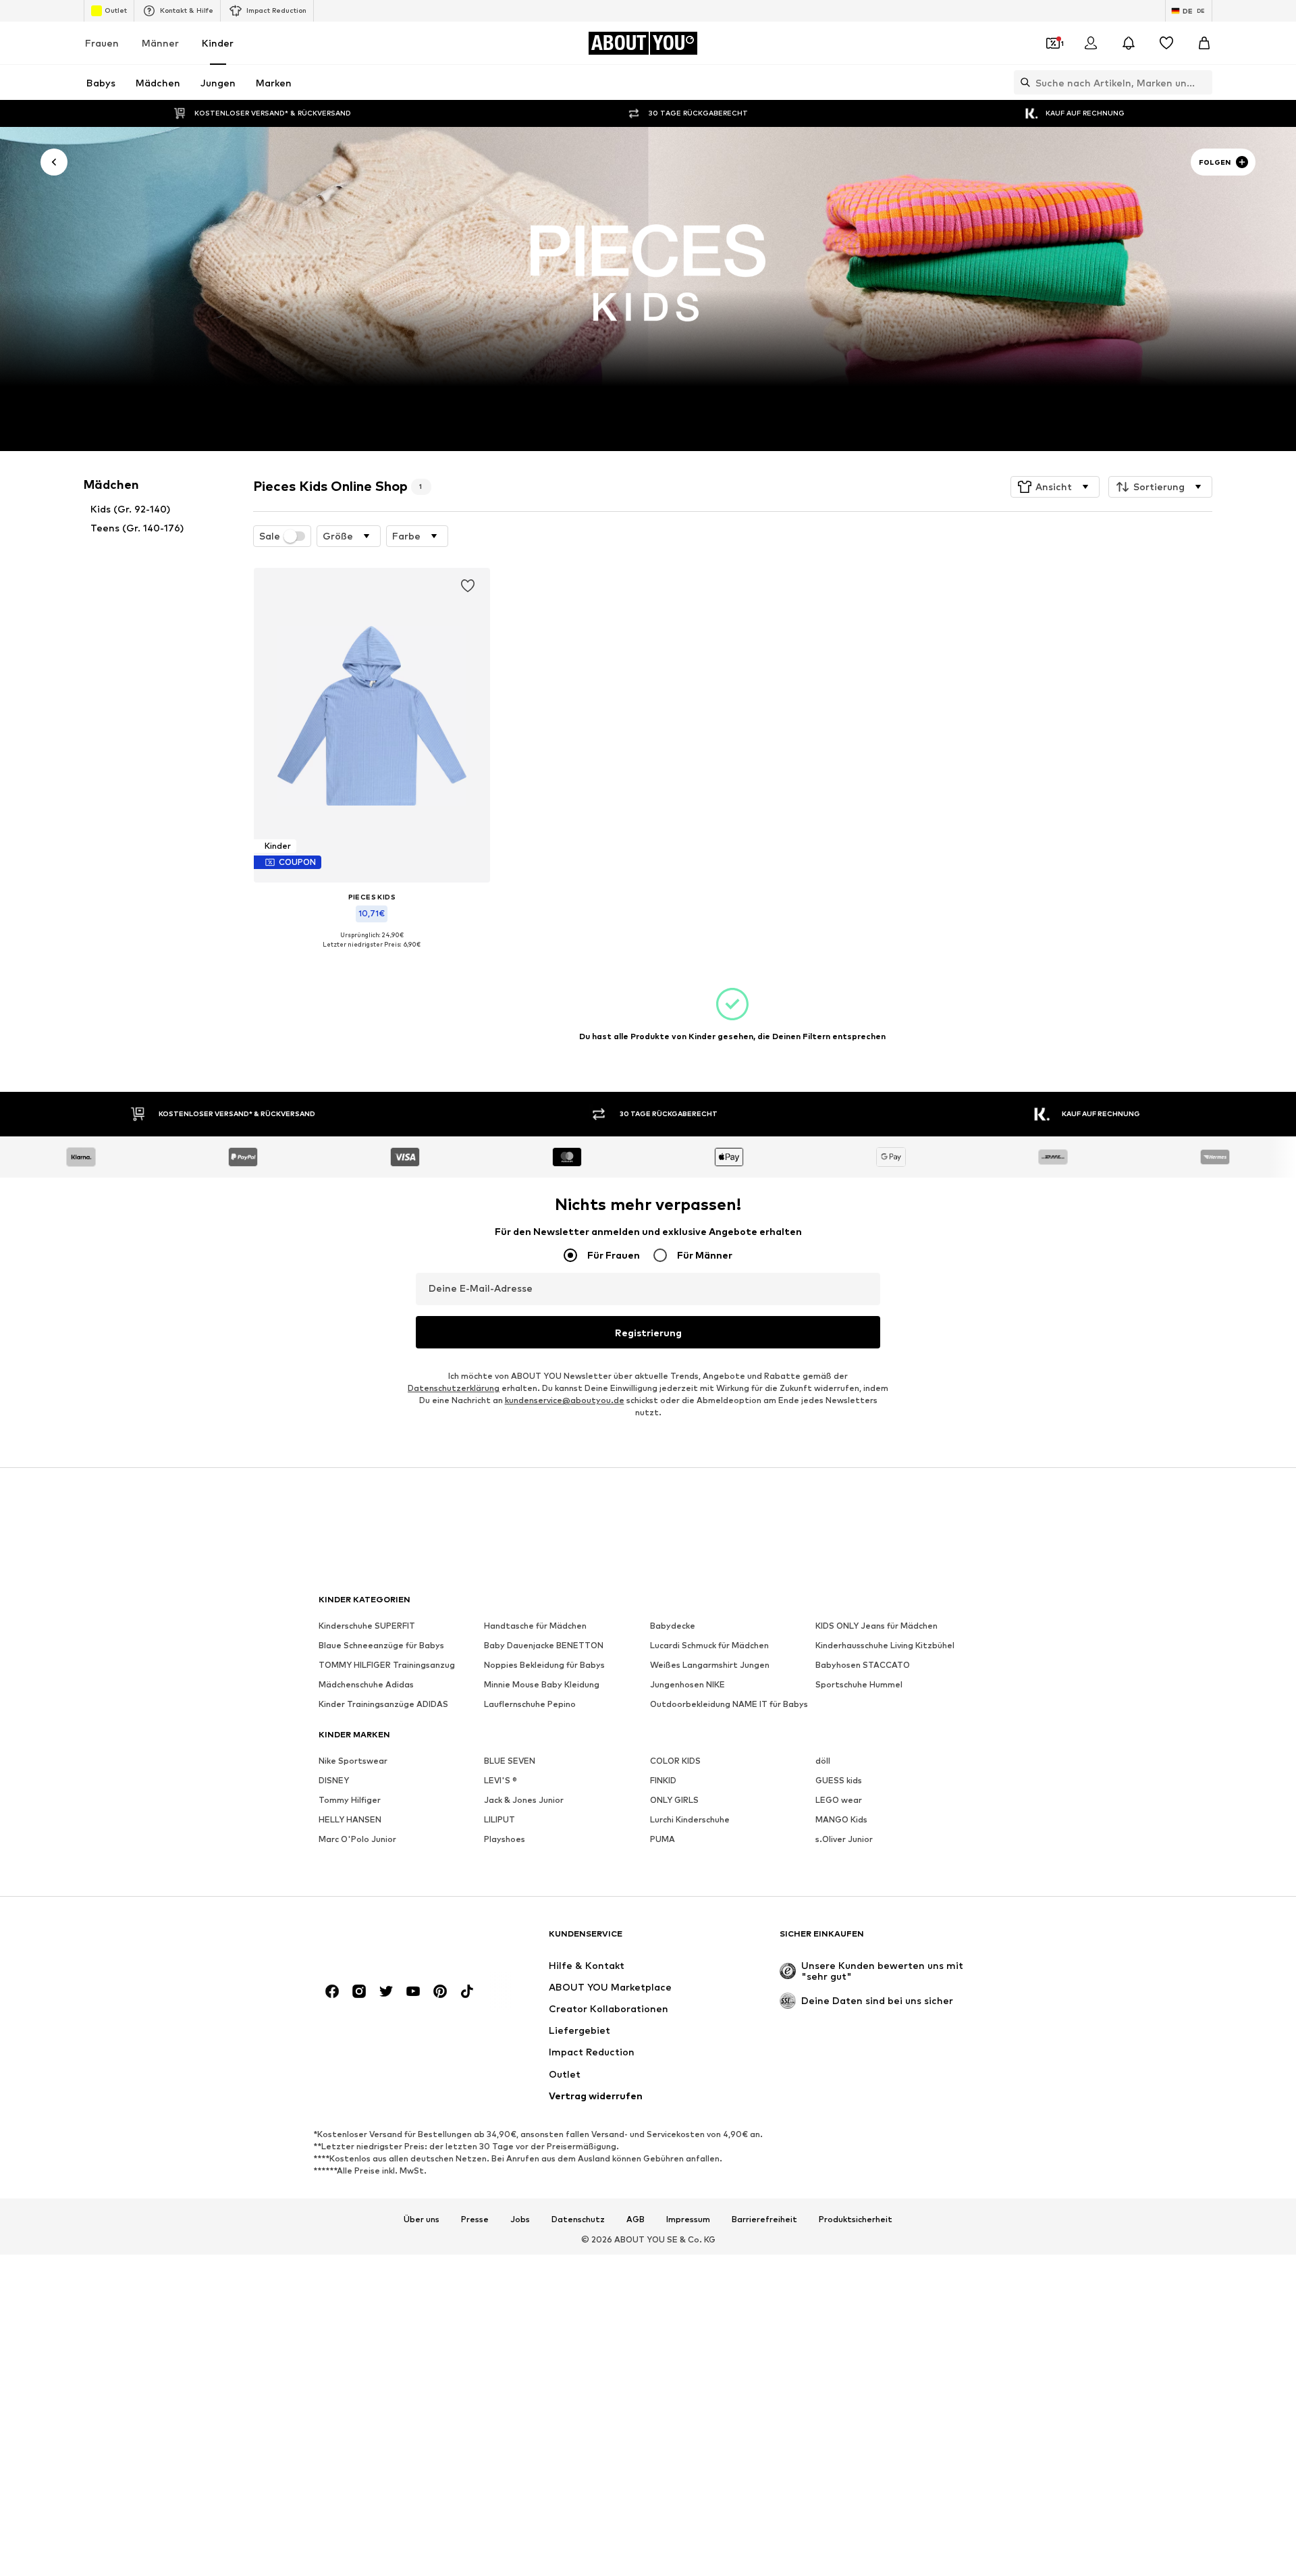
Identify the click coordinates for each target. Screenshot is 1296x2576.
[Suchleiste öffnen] (1022, 82)
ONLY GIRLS (674, 1800)
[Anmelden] (1091, 43)
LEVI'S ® (501, 1781)
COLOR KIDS (675, 1761)
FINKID (663, 1781)
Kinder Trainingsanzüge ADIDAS (383, 1705)
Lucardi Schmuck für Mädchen (709, 1646)
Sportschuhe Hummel (859, 1685)
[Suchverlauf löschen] (1202, 82)
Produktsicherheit (856, 2219)
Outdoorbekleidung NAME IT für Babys (729, 1705)
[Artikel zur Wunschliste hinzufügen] (467, 586)
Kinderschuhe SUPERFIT (367, 1626)
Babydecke (673, 1626)
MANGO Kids (841, 1820)
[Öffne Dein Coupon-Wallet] (1053, 43)
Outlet (116, 10)
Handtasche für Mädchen (535, 1626)
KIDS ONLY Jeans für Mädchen (876, 1626)
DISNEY (334, 1781)
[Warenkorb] (1204, 43)
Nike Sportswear (353, 1761)
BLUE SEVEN (510, 1761)
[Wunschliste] (1166, 43)
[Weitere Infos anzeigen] (372, 954)
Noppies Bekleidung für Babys (544, 1665)
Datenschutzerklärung (454, 1389)
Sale (270, 536)
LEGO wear (839, 1800)
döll (823, 1761)
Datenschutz (578, 2219)
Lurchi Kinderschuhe (690, 1820)
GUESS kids (839, 1781)
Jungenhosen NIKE (687, 1685)
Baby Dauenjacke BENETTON (544, 1646)
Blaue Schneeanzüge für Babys (381, 1646)
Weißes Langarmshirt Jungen (710, 1665)
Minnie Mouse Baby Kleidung (542, 1685)
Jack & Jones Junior (524, 1800)
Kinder (218, 43)
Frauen (102, 43)
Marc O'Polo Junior (357, 1840)
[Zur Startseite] (392, 1940)
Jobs (520, 2219)
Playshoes (505, 1840)
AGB (636, 2219)
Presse (475, 2219)
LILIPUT (500, 1820)
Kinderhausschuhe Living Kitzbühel (885, 1646)
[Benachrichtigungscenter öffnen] (1129, 43)
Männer (160, 43)
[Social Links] (332, 1992)
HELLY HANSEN (350, 1820)
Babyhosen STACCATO (863, 1665)
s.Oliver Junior (844, 1840)
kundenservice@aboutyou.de (565, 1401)
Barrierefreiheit (764, 2219)
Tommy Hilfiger (350, 1800)
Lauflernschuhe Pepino (530, 1705)
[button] (1055, 487)
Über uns (422, 2219)
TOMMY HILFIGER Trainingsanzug (387, 1665)
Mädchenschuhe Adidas (366, 1685)
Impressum (688, 2219)
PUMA (663, 1840)
